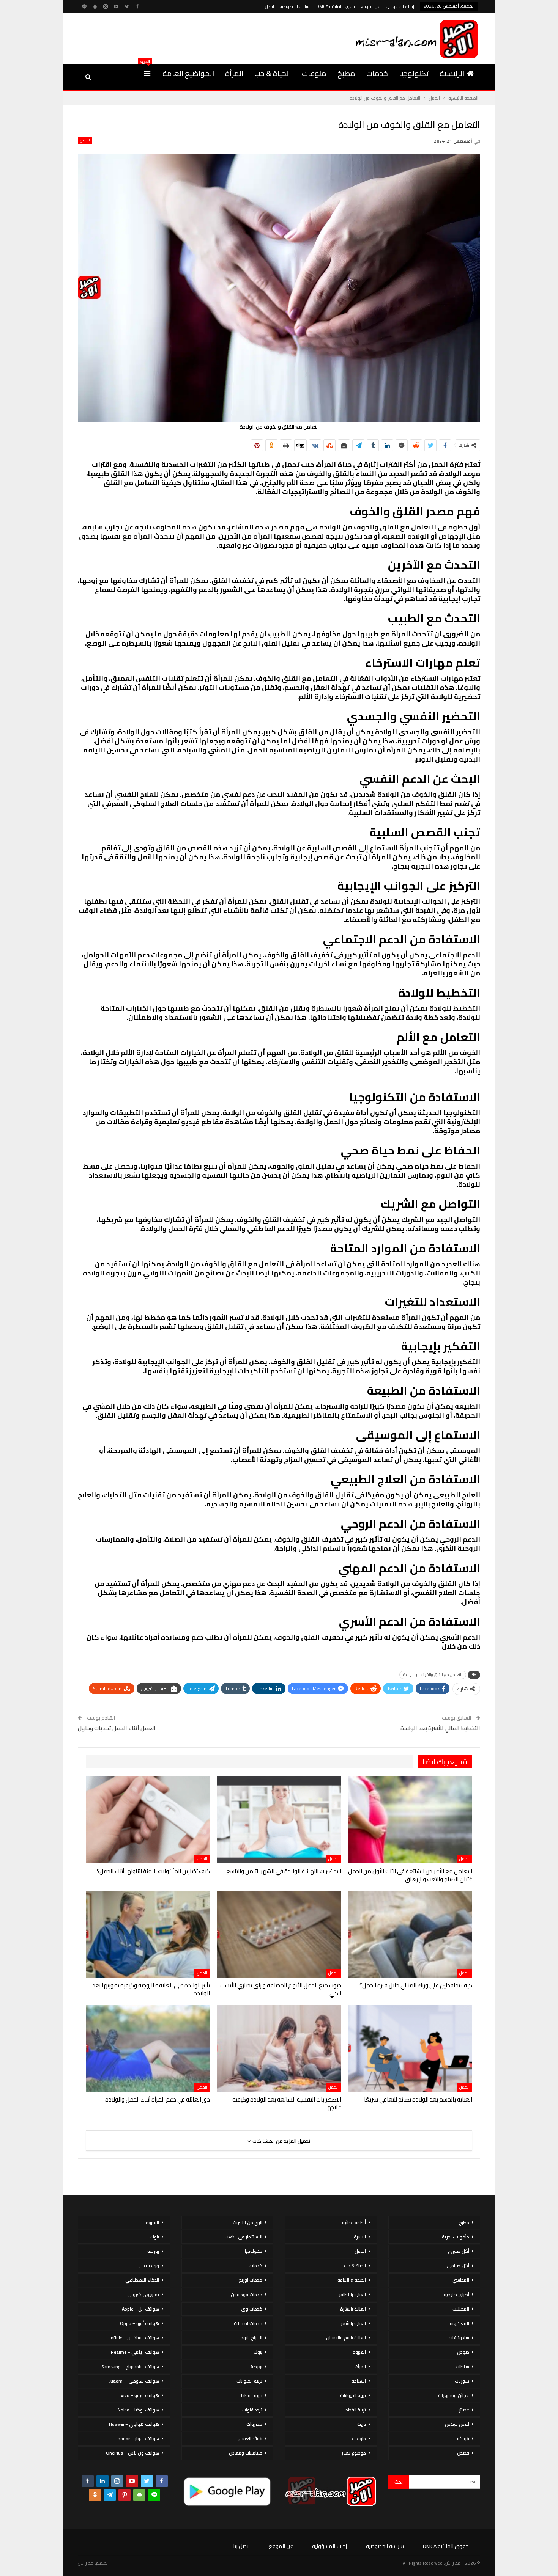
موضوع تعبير (354, 2453)
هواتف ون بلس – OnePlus (132, 2453)
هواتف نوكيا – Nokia (138, 2410)
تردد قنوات (252, 2410)
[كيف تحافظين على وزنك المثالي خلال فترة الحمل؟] (410, 1934)
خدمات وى (252, 2309)
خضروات (254, 2424)
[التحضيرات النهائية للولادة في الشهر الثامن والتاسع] (279, 1820)
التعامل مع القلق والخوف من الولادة (433, 1675)
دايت (362, 2424)
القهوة (359, 2352)
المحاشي (461, 2280)
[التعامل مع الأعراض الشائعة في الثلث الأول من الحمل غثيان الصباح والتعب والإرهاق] (410, 1820)
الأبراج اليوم (251, 2338)
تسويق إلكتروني (143, 2294)
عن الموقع (370, 6)
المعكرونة (459, 2323)
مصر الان (86, 2563)
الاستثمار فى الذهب (244, 2237)
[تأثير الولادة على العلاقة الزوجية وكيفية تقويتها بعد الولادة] (148, 1934)
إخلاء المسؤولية (400, 6)
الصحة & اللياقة (352, 2280)
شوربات (462, 2381)
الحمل (85, 140)
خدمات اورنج (251, 2280)
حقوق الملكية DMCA (336, 6)
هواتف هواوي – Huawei (134, 2424)
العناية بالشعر (353, 2323)
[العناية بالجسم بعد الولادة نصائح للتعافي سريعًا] (410, 2048)
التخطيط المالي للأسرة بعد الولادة (440, 1728)
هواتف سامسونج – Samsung (130, 2366)
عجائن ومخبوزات (454, 2395)
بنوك (258, 2352)
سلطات (462, 2366)
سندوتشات (459, 2338)
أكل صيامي (458, 2266)
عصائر (464, 2410)
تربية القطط (355, 2410)
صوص (463, 2352)
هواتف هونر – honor (138, 2439)
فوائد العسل (250, 2439)
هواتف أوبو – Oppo (139, 2323)
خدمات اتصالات (248, 2323)
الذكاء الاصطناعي (142, 2280)
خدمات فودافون (247, 2294)
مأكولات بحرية (456, 2237)
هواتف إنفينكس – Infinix (134, 2338)
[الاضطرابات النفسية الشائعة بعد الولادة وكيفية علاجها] (279, 2048)
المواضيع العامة (188, 73)
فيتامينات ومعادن (246, 2453)
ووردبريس (149, 2266)
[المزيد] (147, 74)
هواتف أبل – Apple (140, 2309)
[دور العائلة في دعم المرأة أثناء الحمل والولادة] (148, 2048)
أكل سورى (459, 2251)
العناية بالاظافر (352, 2294)
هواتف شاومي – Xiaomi (134, 2381)
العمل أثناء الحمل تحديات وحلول (117, 1728)
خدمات (377, 73)
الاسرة (360, 2237)
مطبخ (346, 73)
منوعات (314, 73)
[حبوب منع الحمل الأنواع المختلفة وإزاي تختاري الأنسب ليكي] (279, 1934)
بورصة (256, 2366)
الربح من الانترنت (247, 2222)
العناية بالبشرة (353, 2309)
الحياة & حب (273, 73)
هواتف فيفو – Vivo (140, 2395)
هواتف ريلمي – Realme (135, 2352)
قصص (463, 2453)
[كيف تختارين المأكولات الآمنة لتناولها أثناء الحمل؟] (148, 1820)
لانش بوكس (457, 2424)
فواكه (463, 2439)
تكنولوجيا (414, 73)
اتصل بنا (267, 6)
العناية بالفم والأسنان (346, 2338)
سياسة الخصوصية (295, 6)
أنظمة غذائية (354, 2222)
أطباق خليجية (456, 2294)
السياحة (359, 2381)
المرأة (234, 73)
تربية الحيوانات (353, 2395)
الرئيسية (452, 73)
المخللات (461, 2309)
